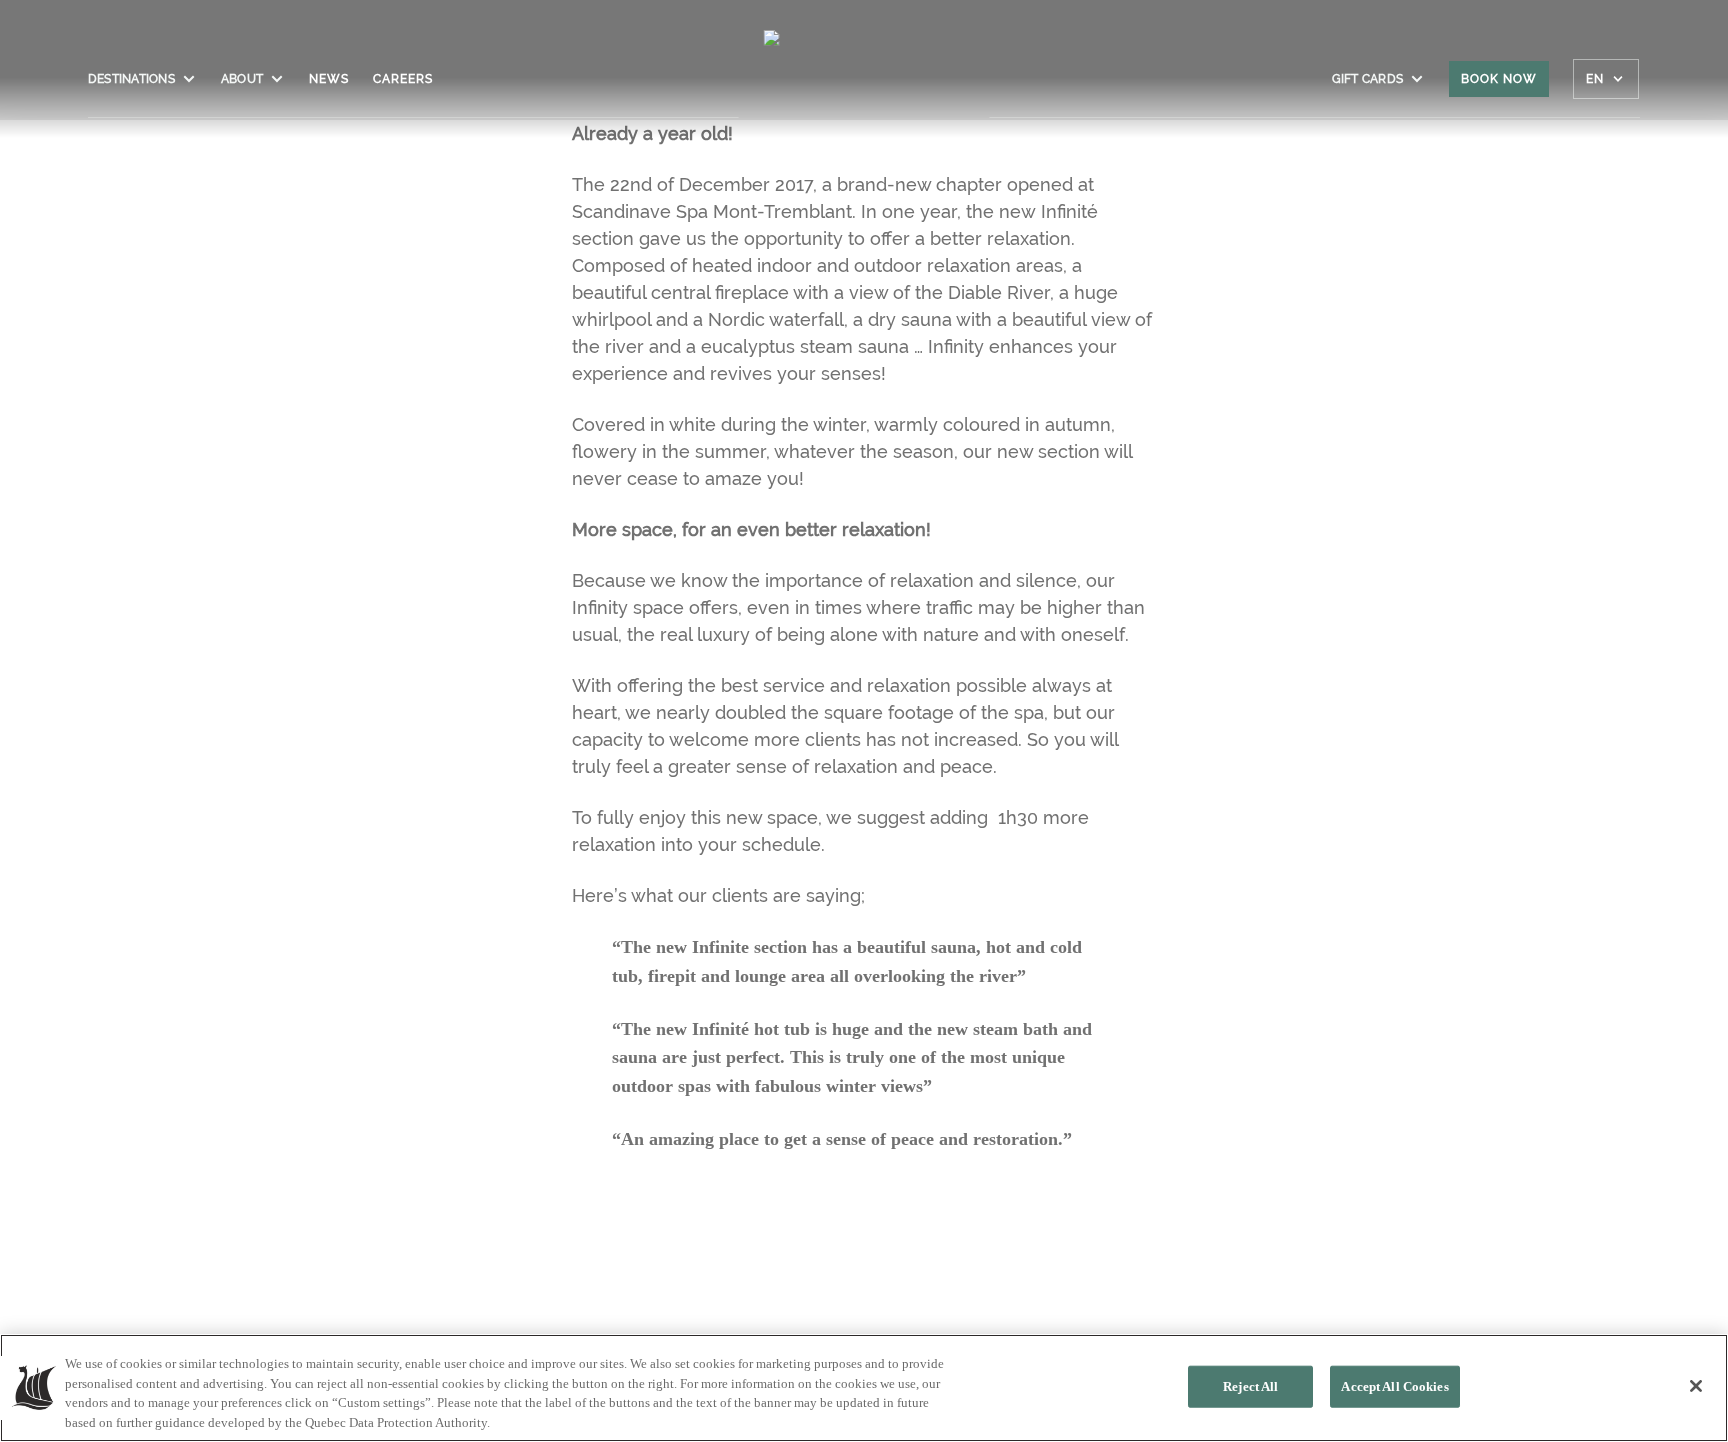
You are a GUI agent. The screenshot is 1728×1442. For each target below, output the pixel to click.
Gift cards (1367, 79)
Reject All (1250, 1386)
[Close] (1696, 1386)
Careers (403, 79)
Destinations (131, 79)
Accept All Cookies (1394, 1386)
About (242, 79)
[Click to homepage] (864, 89)
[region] (864, 1388)
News (329, 79)
